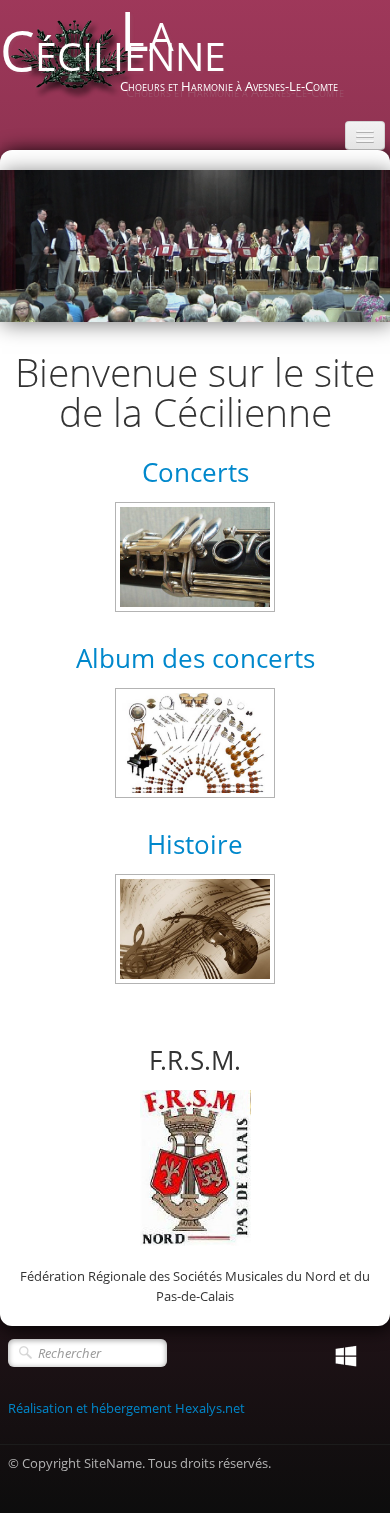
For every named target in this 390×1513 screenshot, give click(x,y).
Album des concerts (195, 658)
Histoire (195, 844)
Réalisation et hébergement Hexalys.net (126, 1408)
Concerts (195, 472)
